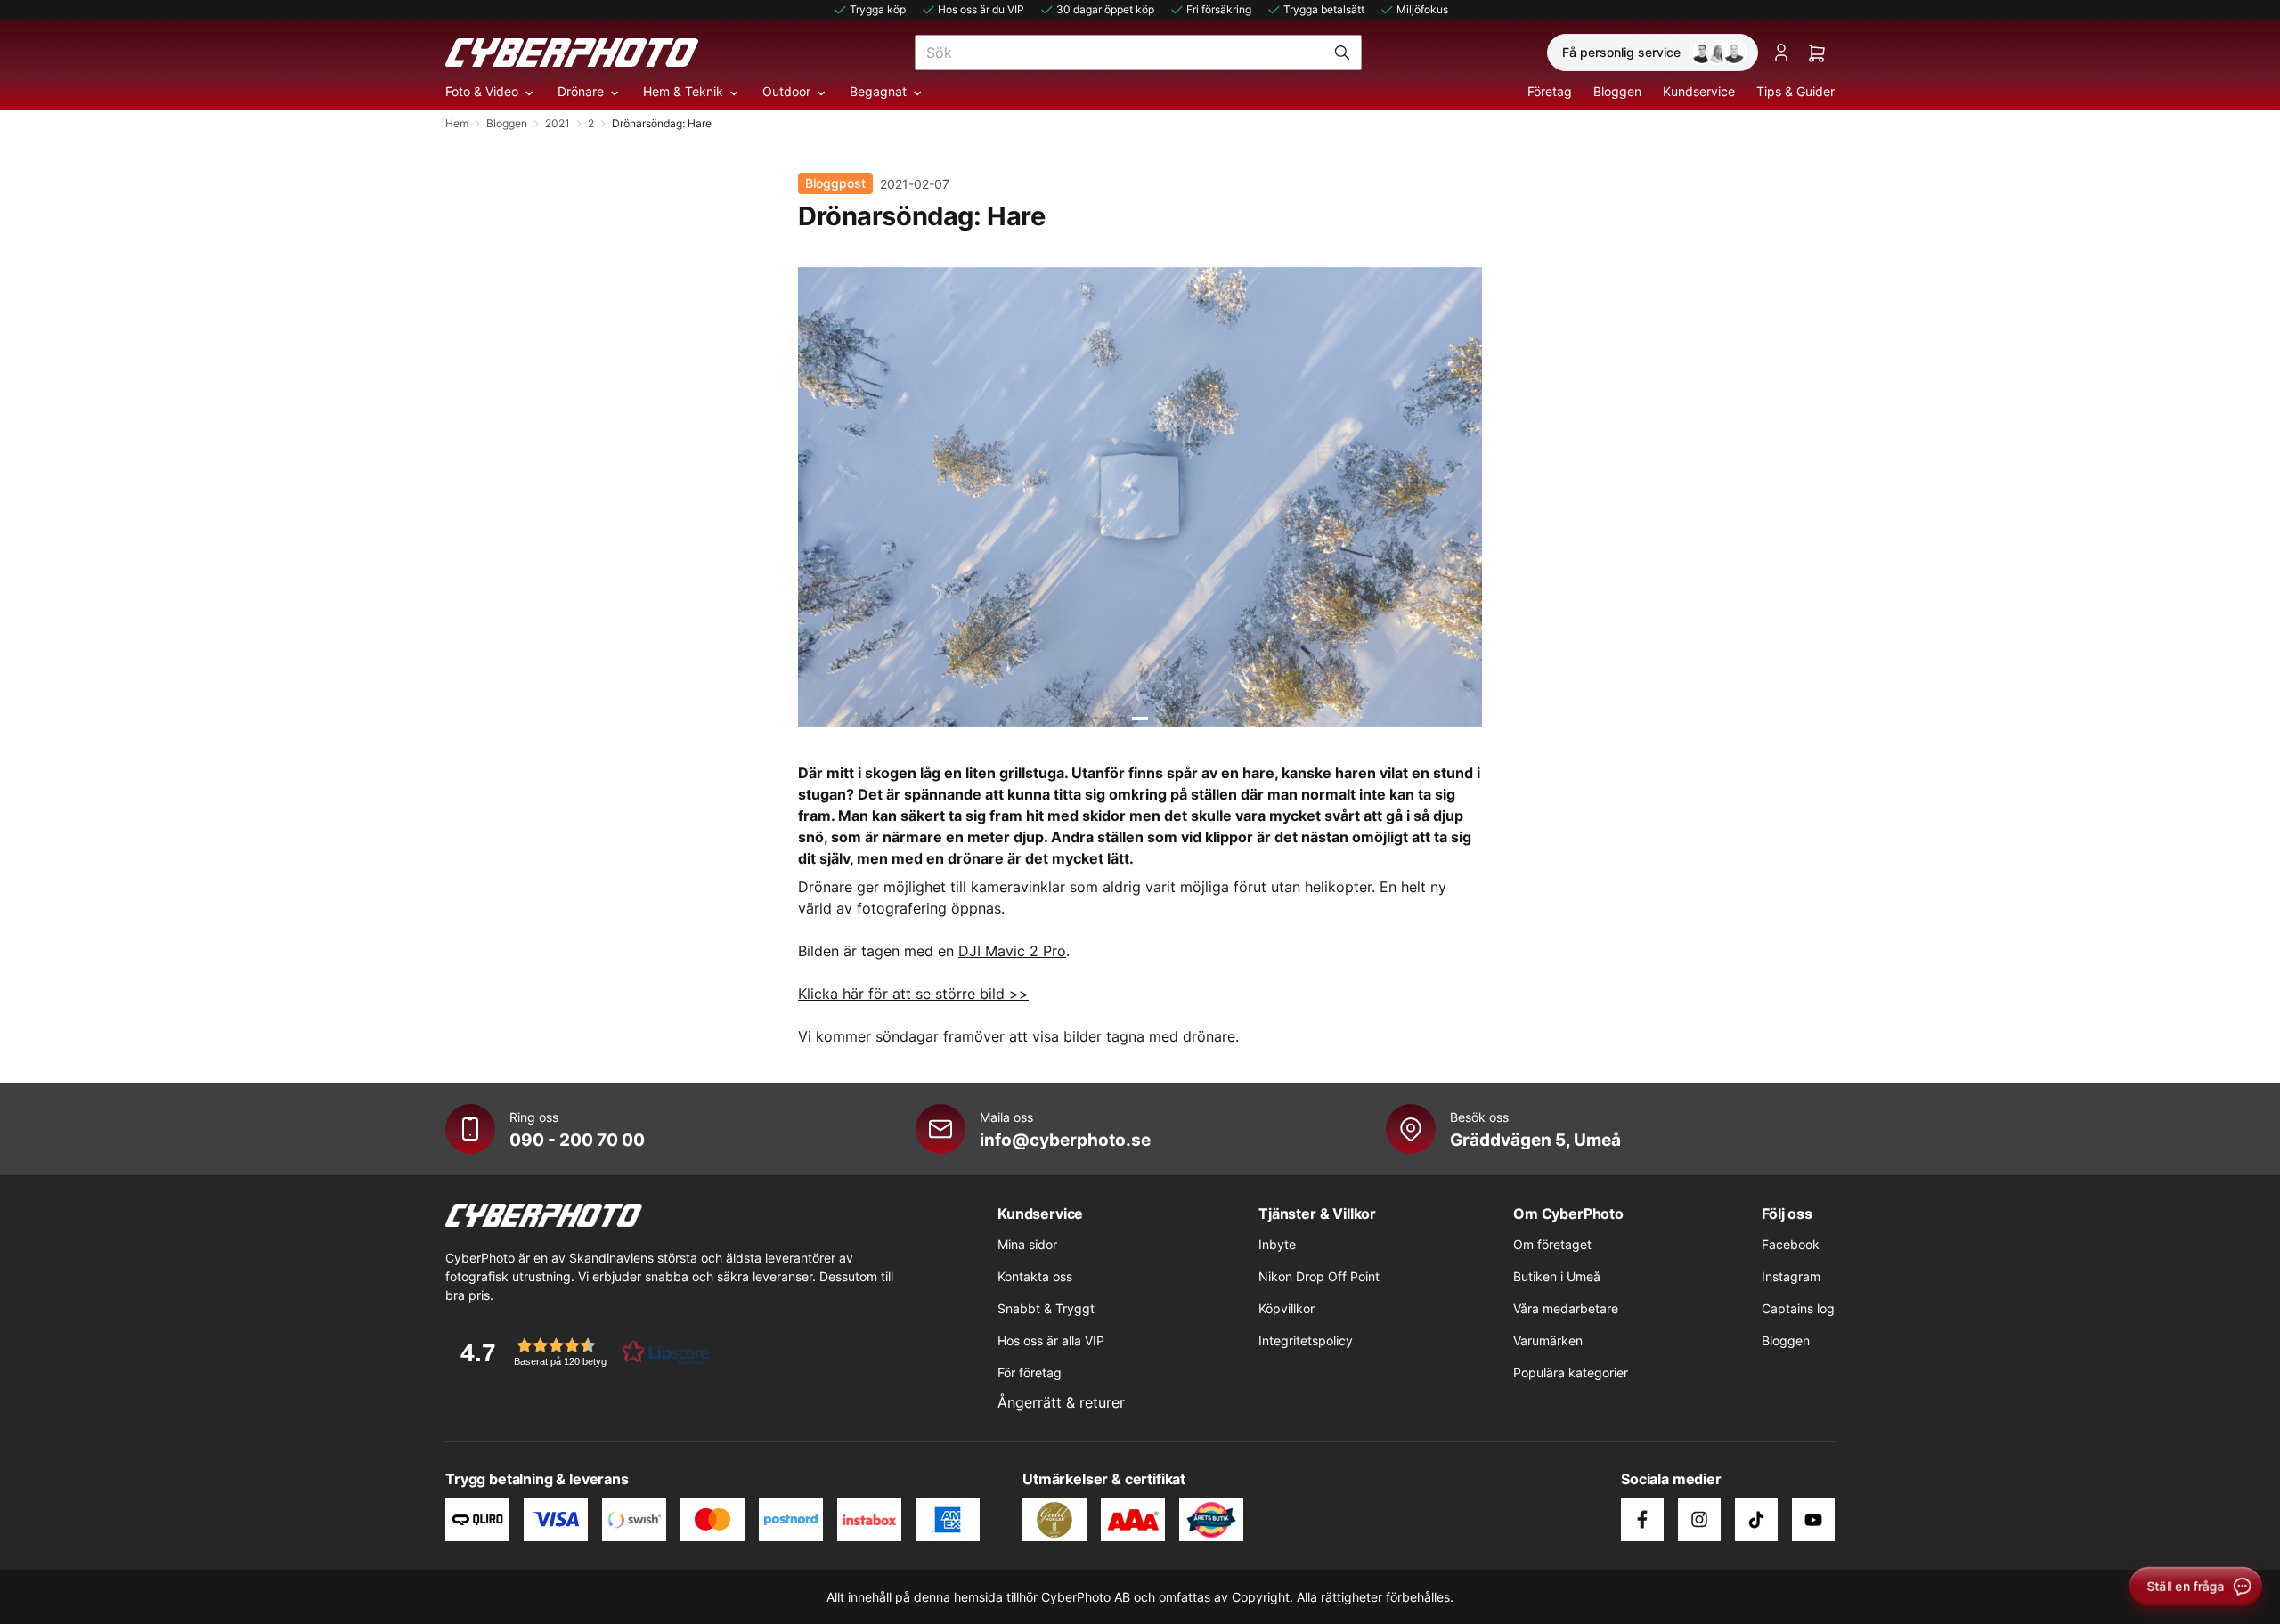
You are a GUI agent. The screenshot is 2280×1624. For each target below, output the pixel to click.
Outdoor (786, 91)
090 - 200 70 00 (577, 1140)
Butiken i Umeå (1557, 1276)
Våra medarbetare (1566, 1308)
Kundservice (1699, 91)
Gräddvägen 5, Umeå (1535, 1140)
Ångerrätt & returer (1061, 1402)
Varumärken (1548, 1340)
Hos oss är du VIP (981, 9)
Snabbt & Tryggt (1046, 1308)
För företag (1030, 1372)
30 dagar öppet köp (1105, 9)
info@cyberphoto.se (1065, 1140)
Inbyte (1277, 1244)
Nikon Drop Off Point (1319, 1276)
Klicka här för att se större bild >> (913, 994)
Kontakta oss (1035, 1276)
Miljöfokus (1422, 9)
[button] (579, 1352)
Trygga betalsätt (1324, 9)
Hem (457, 123)
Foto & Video (482, 91)
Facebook (1791, 1244)
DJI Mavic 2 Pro (1012, 951)
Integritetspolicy (1306, 1340)
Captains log (1798, 1308)
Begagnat (878, 91)
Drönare (581, 91)
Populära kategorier (1571, 1372)
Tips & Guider (1795, 91)
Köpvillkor (1287, 1308)
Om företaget (1552, 1244)
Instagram (1791, 1276)
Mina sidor (1027, 1244)
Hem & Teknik (683, 91)
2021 (558, 123)
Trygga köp (878, 9)
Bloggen (1617, 91)
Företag (1550, 91)
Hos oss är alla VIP (1051, 1340)
